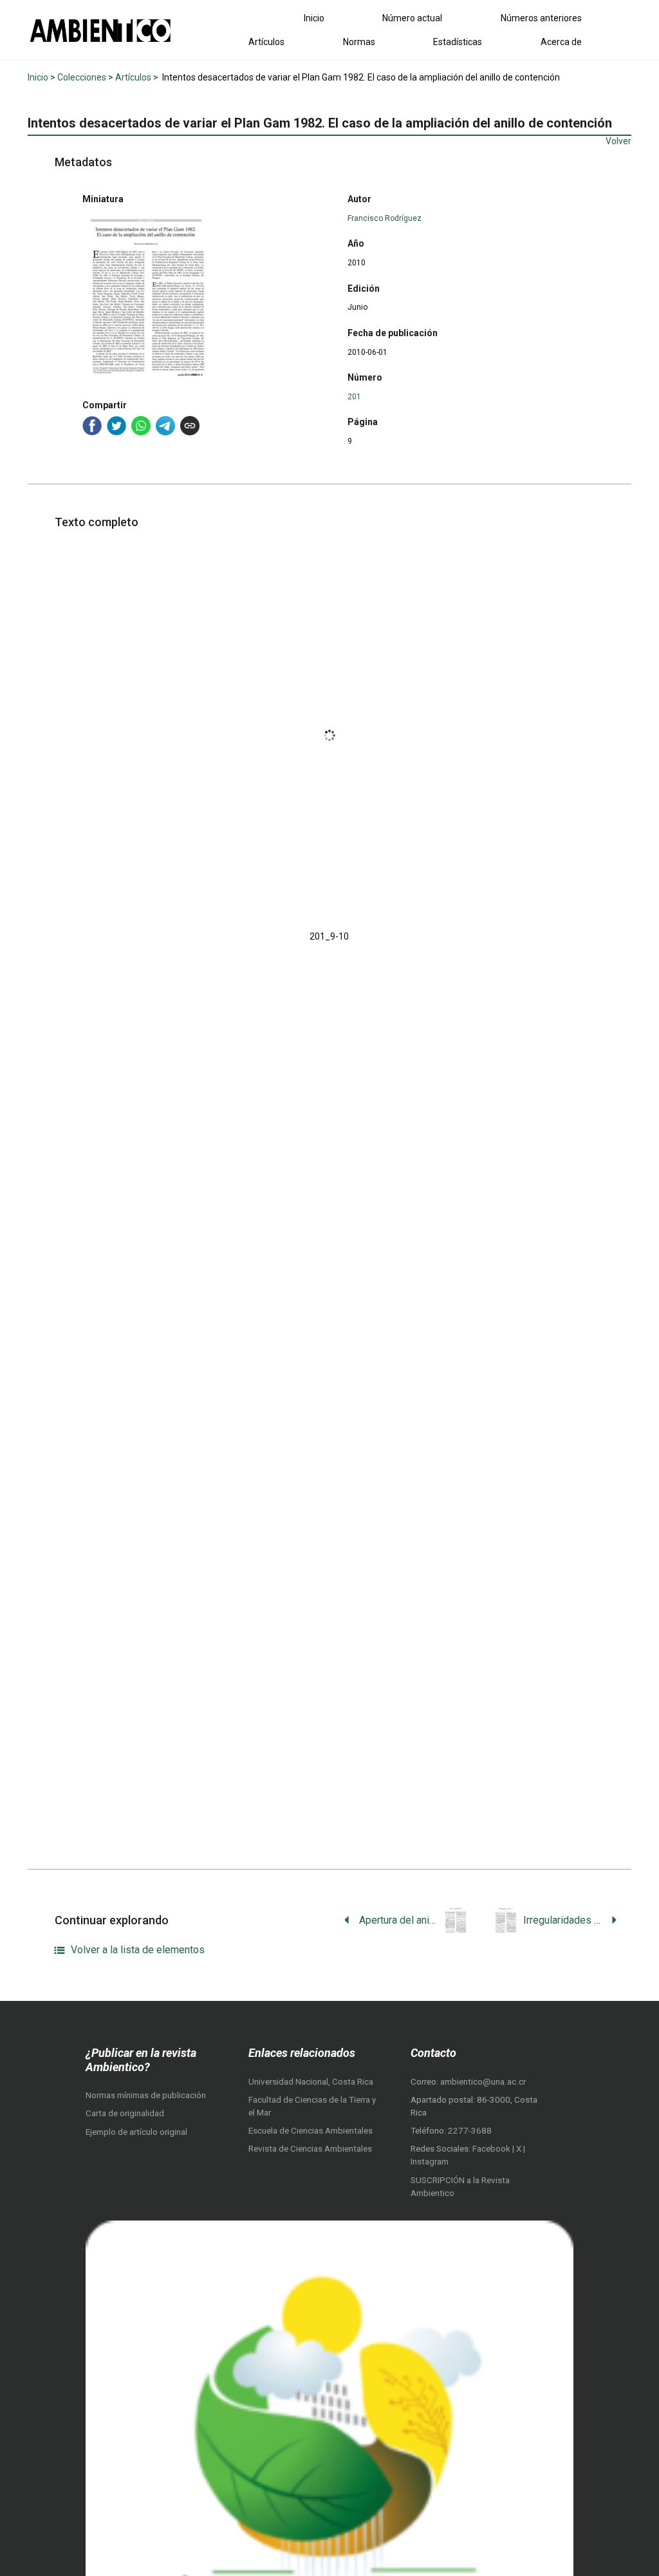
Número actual (412, 18)
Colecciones (82, 77)
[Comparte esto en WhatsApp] (141, 426)
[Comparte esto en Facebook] (92, 426)
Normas (359, 42)
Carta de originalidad (125, 2113)
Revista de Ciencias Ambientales (310, 2149)
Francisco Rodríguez (385, 218)
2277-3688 (470, 2131)
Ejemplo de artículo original (136, 2132)
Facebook (492, 2149)
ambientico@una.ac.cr (483, 2082)
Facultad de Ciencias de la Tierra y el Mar (312, 2106)
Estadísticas (458, 42)
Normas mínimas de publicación (146, 2095)
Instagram (430, 2162)
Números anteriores (541, 18)
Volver (618, 141)
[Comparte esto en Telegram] (165, 426)
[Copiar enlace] (190, 426)
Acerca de (561, 42)
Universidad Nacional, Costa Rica (311, 2082)
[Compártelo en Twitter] (116, 426)
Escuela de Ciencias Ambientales (311, 2131)
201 (354, 397)
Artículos (266, 42)
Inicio (314, 18)
